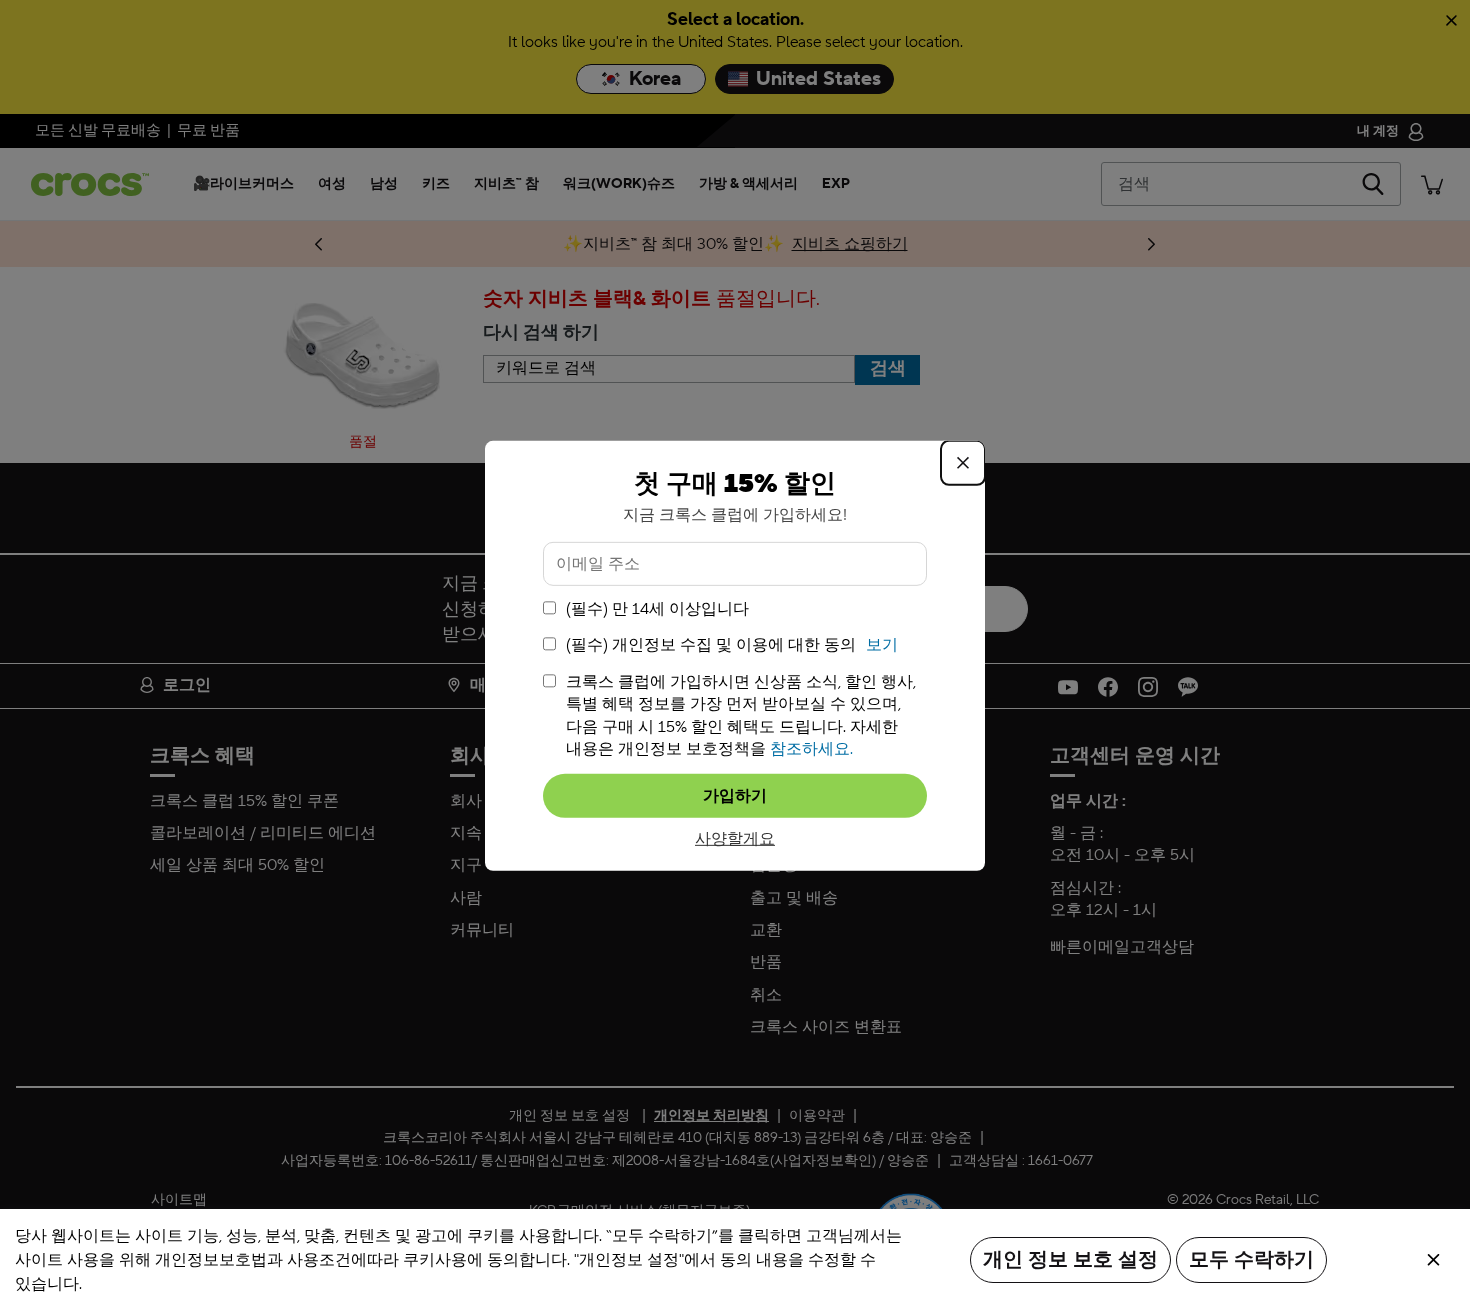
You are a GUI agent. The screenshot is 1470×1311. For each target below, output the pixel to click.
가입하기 (735, 796)
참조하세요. (811, 749)
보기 (882, 645)
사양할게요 (735, 839)
